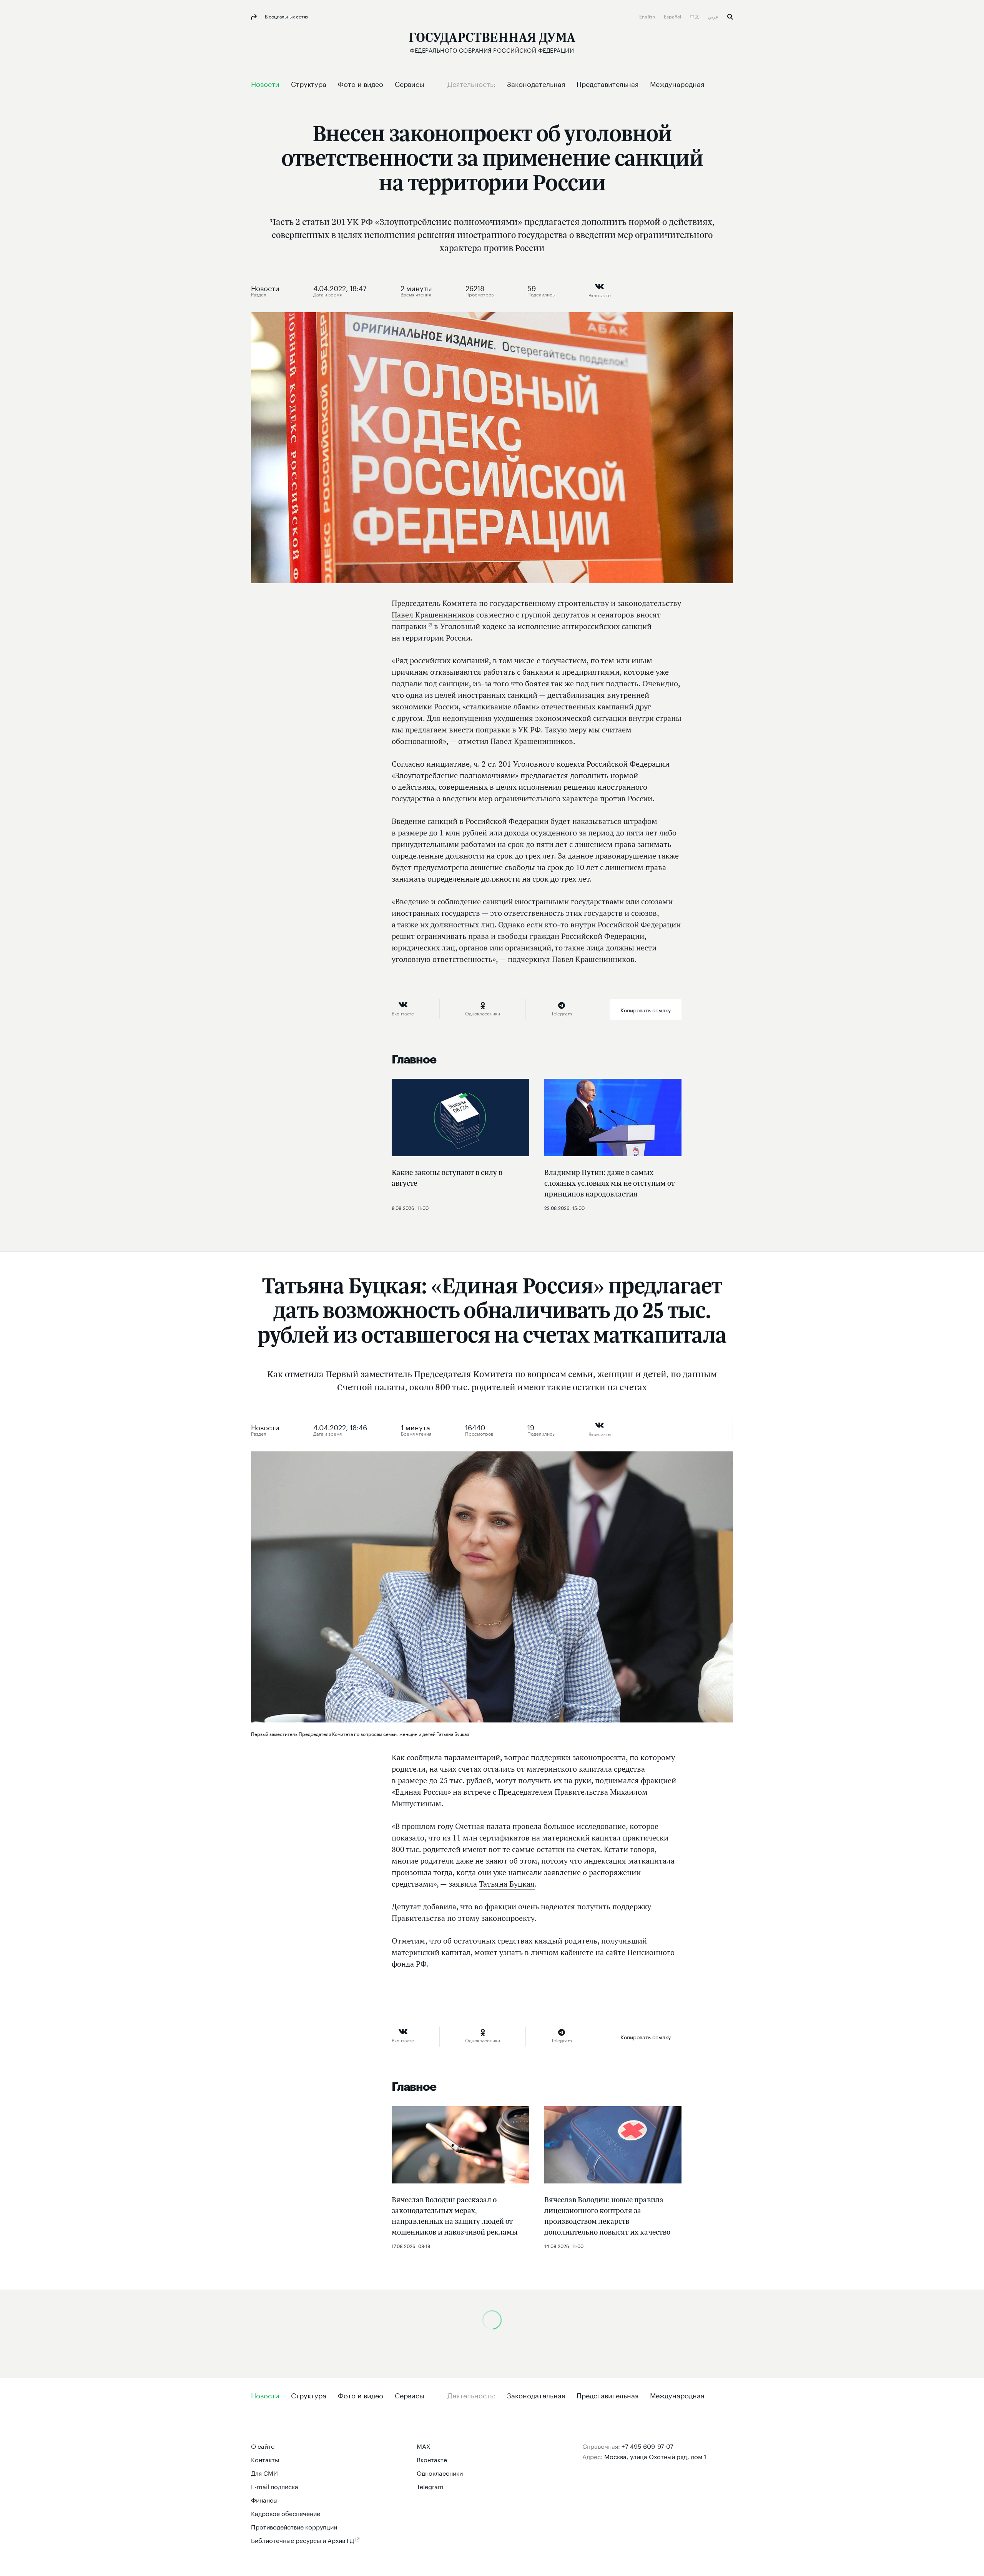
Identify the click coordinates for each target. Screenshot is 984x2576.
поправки (409, 626)
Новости (265, 287)
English (648, 16)
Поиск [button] (730, 17)
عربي (714, 16)
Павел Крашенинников (433, 615)
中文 (695, 16)
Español (673, 16)
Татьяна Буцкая (507, 1884)
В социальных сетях (286, 16)
